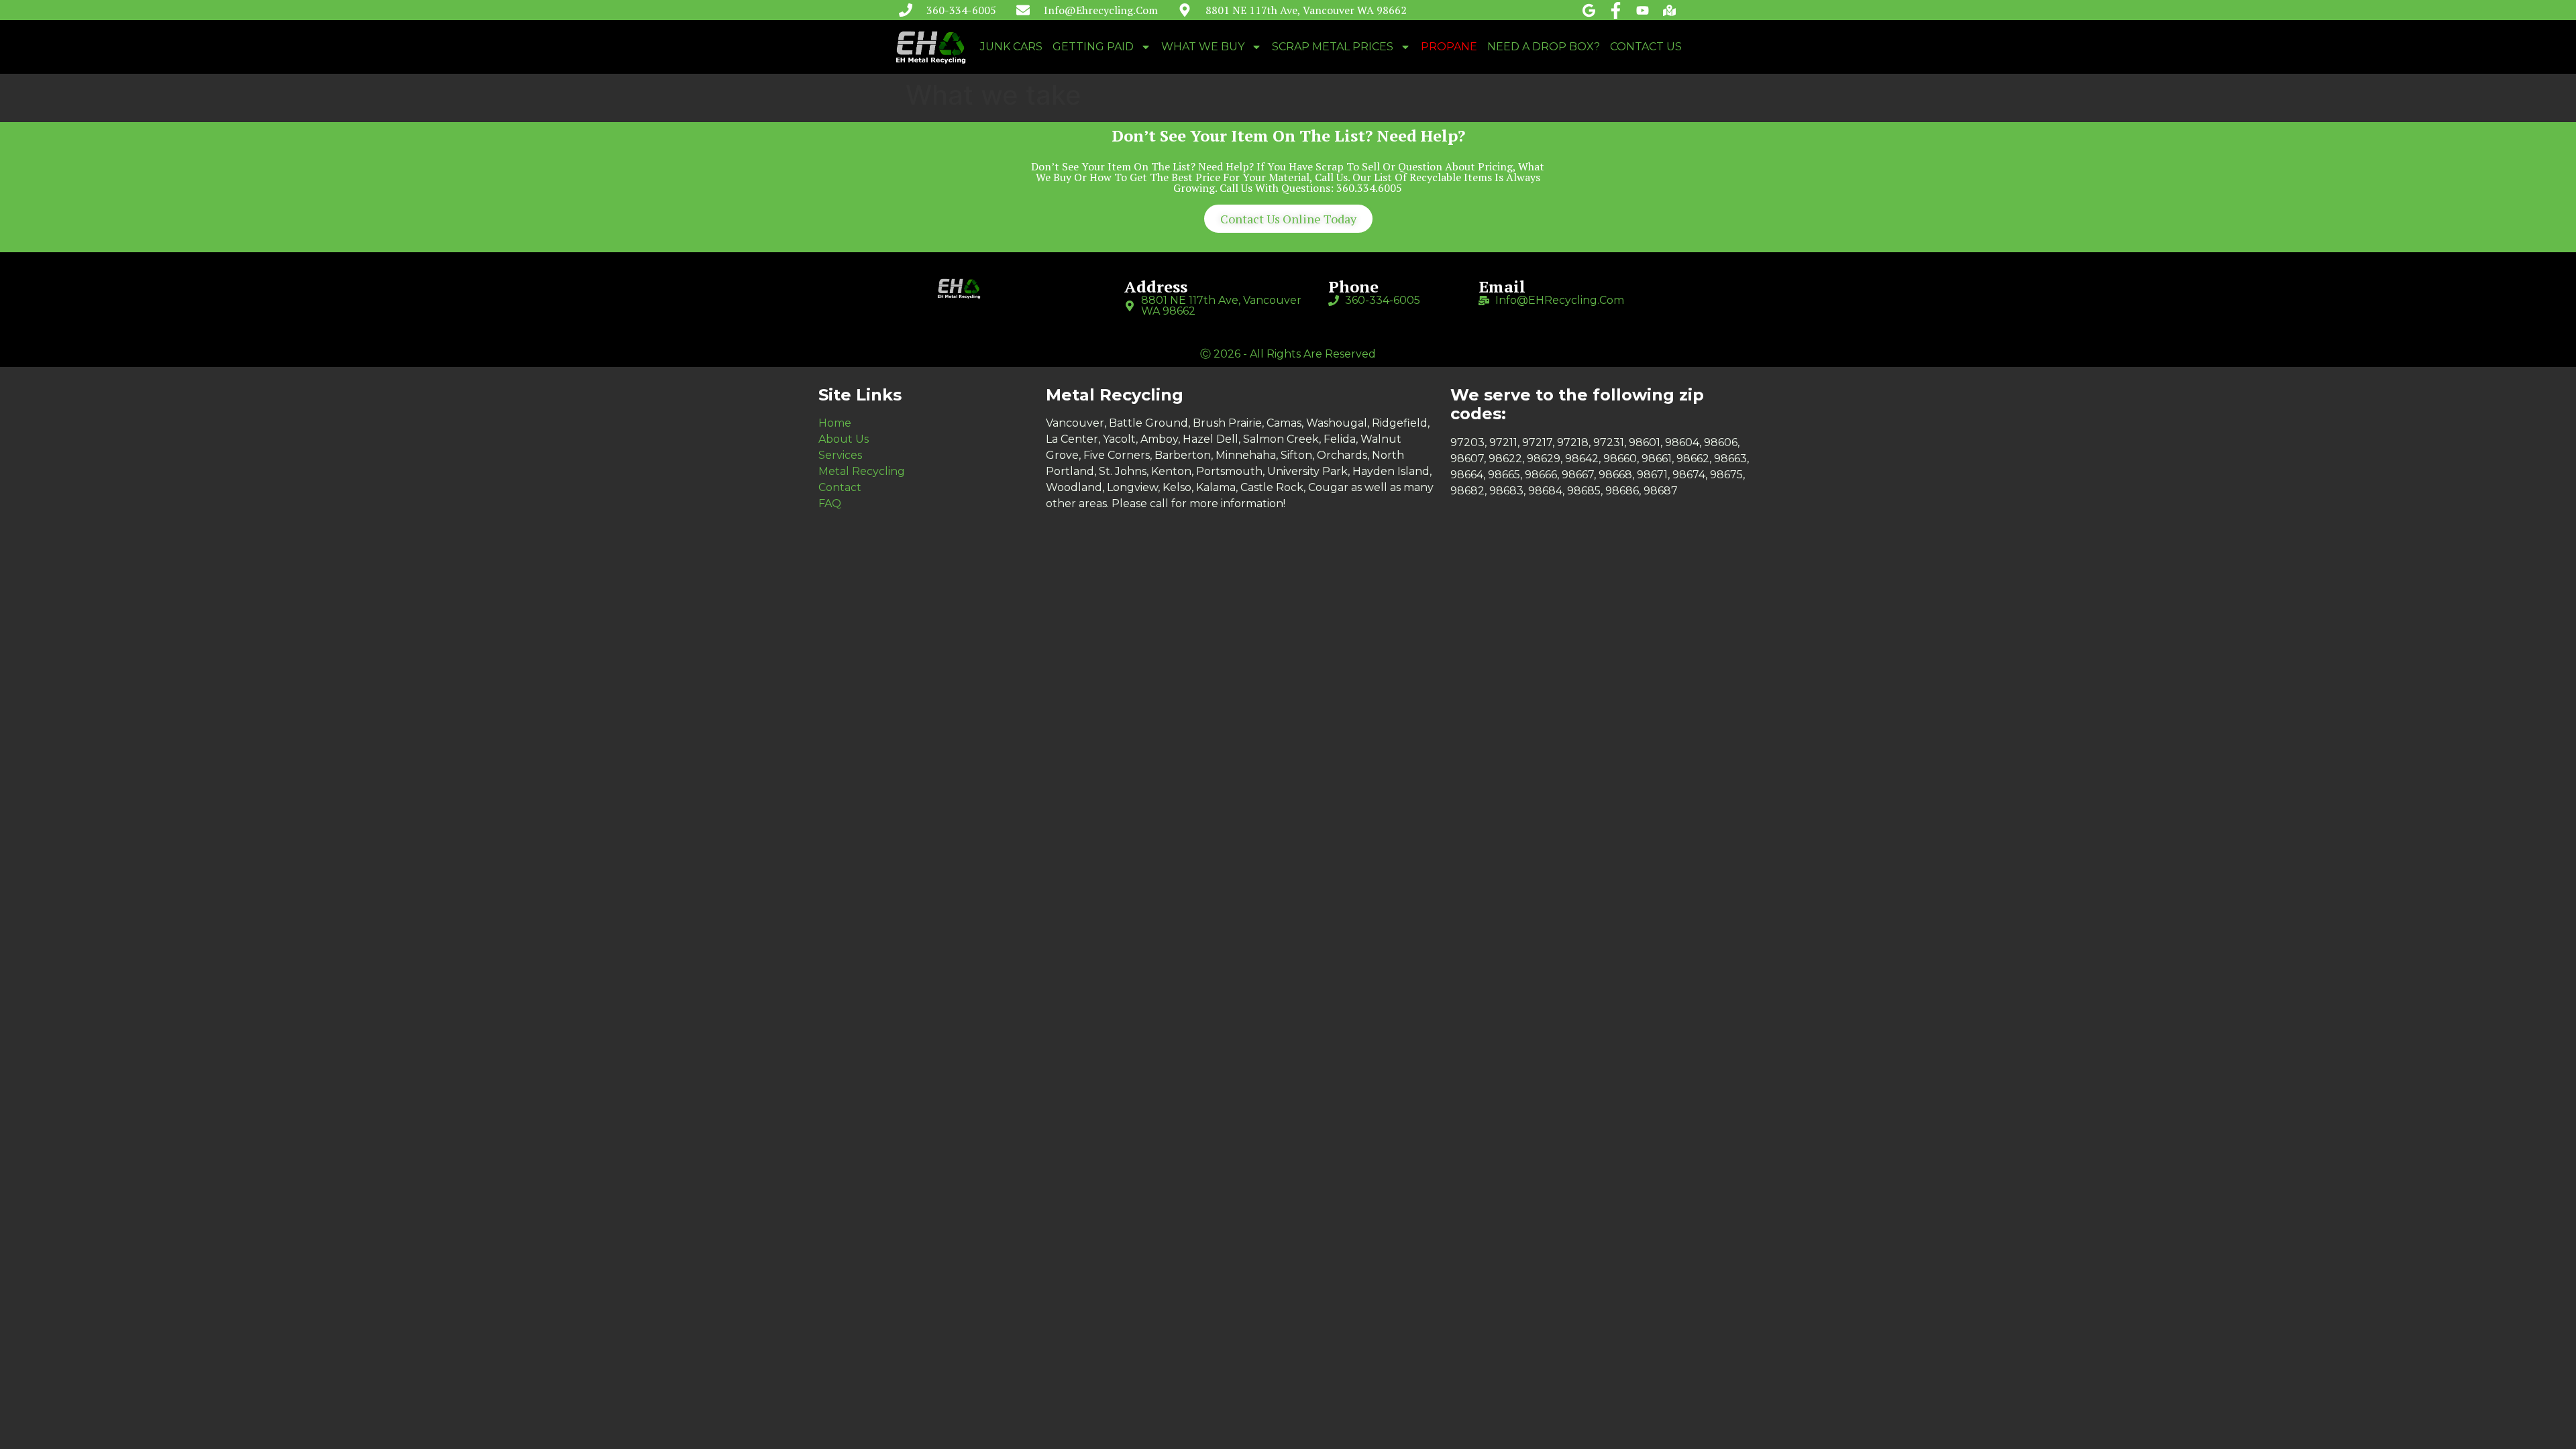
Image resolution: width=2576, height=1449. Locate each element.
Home (835, 423)
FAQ (830, 503)
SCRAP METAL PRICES (1333, 47)
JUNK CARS (1011, 47)
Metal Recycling (862, 471)
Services (840, 455)
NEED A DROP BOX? (1544, 47)
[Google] (1589, 10)
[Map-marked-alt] (1669, 10)
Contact (840, 487)
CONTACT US (1646, 47)
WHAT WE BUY (1203, 47)
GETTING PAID (1093, 47)
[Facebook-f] (1616, 10)
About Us (844, 439)
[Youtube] (1643, 10)
